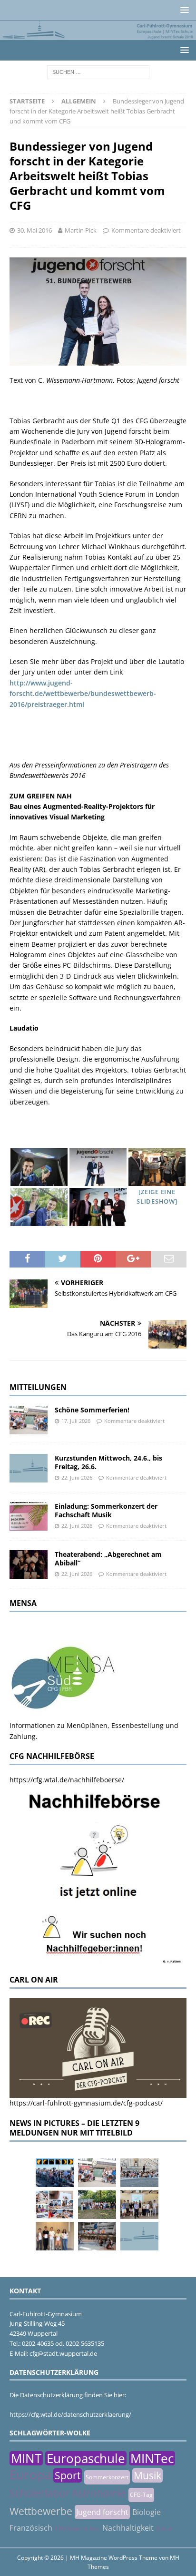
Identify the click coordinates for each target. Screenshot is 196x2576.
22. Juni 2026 (77, 1477)
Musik (147, 2475)
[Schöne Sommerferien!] (29, 1420)
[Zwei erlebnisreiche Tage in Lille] (97, 2205)
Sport (68, 2475)
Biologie (147, 2512)
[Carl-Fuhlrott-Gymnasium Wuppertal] (98, 35)
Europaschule (86, 2458)
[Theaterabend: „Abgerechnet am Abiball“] (29, 1564)
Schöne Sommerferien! (92, 1410)
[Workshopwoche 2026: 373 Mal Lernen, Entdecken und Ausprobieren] (55, 2205)
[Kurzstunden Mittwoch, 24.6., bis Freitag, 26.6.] (29, 1468)
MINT (26, 2458)
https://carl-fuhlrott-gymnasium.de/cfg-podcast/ (86, 2103)
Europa (30, 2474)
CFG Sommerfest (77, 2529)
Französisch (31, 2528)
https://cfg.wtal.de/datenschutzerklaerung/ (70, 2414)
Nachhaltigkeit (128, 2528)
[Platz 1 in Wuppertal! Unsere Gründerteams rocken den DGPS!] (55, 2236)
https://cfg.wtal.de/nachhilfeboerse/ (67, 1780)
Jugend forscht (102, 2512)
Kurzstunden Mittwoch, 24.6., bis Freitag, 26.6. (108, 1462)
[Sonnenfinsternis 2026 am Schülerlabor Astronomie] (55, 2173)
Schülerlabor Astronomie (68, 2493)
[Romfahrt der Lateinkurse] (139, 2173)
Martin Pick (81, 230)
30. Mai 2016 (34, 230)
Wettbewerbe (41, 2511)
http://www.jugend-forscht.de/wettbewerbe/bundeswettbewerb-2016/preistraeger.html (83, 694)
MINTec (152, 2458)
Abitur (164, 2529)
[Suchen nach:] (98, 71)
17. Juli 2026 (76, 1421)
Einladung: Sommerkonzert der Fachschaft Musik (106, 1510)
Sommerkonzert (107, 2477)
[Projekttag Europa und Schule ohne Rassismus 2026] (97, 2236)
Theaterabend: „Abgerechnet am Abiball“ (108, 1559)
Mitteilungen (38, 1387)
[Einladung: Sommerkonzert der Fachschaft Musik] (29, 1516)
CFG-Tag (141, 2495)
